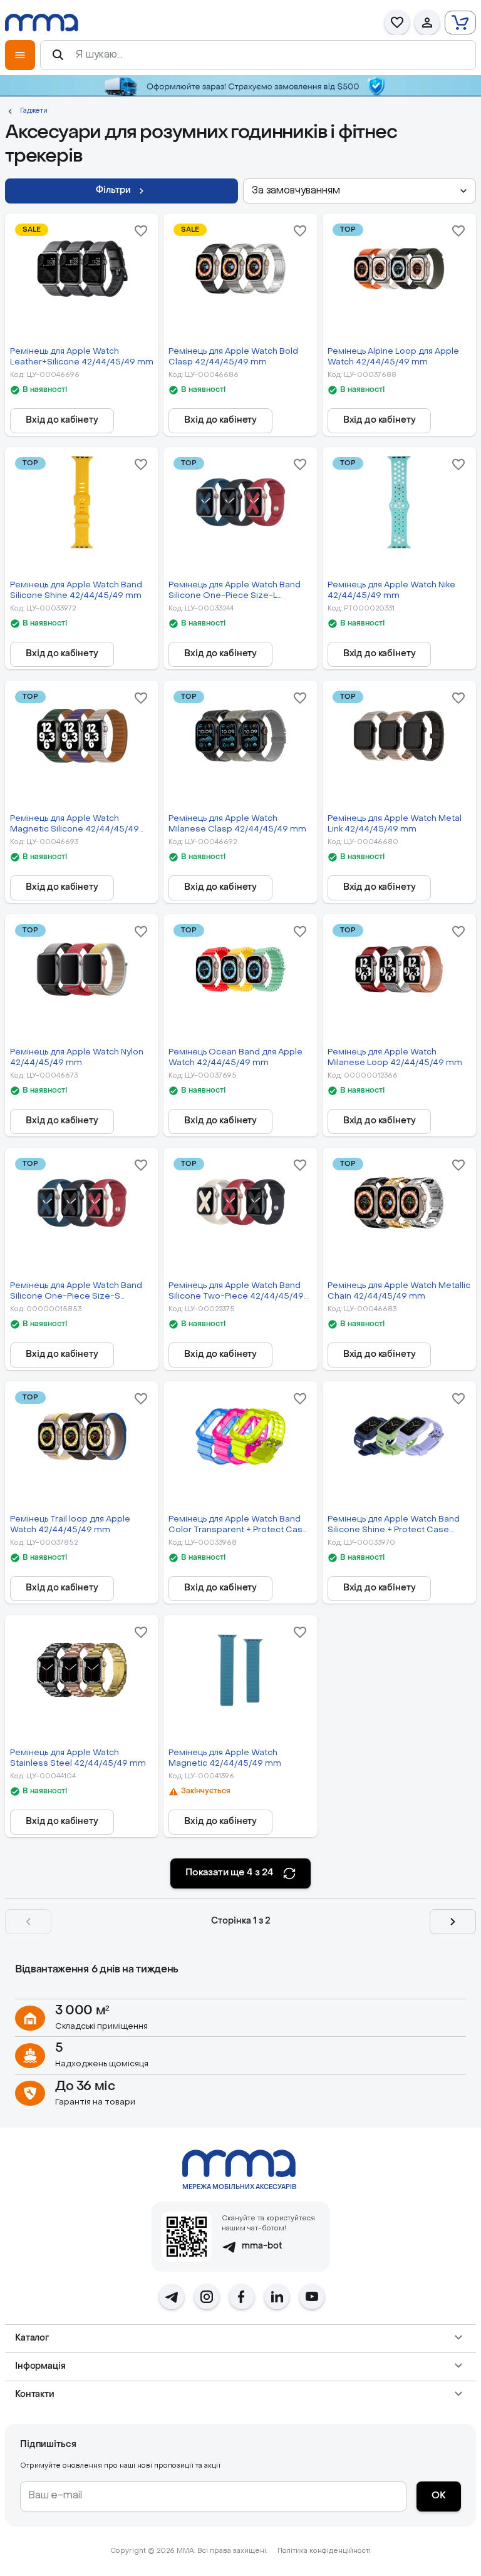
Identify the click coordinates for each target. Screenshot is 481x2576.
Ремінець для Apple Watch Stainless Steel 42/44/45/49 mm (78, 1758)
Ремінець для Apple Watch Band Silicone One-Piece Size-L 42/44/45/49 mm (235, 591)
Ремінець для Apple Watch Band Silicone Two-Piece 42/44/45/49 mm (236, 1292)
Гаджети (34, 111)
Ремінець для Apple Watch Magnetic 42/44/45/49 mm (225, 1758)
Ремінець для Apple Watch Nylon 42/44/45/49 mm (77, 1058)
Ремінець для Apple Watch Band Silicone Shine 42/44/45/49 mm (76, 590)
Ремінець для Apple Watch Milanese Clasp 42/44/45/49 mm (237, 824)
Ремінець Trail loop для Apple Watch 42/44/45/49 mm (70, 1525)
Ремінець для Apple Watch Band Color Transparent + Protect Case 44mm (238, 1526)
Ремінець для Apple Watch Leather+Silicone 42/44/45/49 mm (82, 357)
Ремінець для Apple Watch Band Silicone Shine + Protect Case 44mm (394, 1526)
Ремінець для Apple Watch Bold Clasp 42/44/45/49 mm (233, 357)
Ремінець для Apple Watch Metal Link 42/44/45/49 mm (395, 824)
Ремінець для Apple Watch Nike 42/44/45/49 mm (391, 590)
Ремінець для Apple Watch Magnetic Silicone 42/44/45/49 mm (75, 825)
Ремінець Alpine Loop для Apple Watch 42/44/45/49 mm (393, 357)
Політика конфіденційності (324, 2551)
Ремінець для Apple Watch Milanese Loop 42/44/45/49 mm (395, 1058)
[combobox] (359, 191)
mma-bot (262, 2246)
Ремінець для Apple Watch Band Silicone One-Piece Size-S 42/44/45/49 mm (76, 1292)
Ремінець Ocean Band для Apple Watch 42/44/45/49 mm (235, 1058)
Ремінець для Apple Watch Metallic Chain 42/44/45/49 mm (399, 1291)
